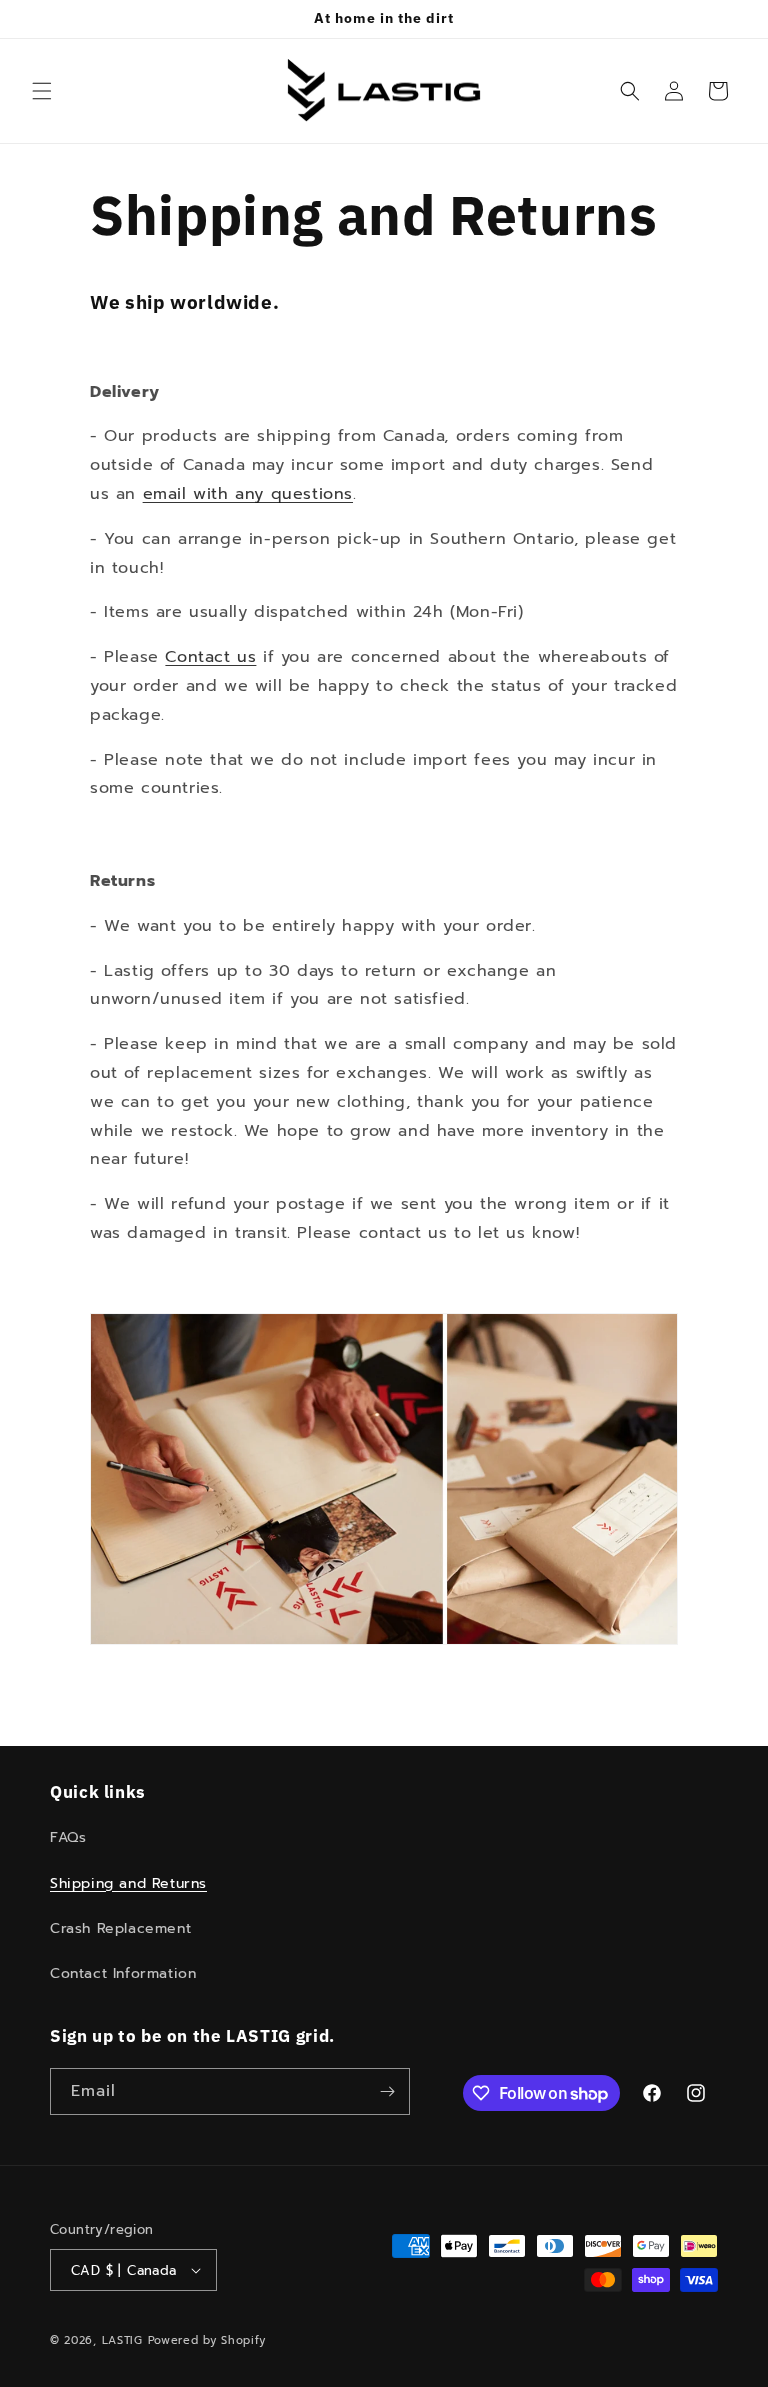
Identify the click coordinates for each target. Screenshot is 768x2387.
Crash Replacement (120, 1928)
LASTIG (122, 2340)
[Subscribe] (387, 2091)
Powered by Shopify (207, 2340)
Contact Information (123, 1973)
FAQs (68, 1837)
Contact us (210, 657)
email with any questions (248, 494)
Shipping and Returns (128, 1883)
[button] (42, 91)
